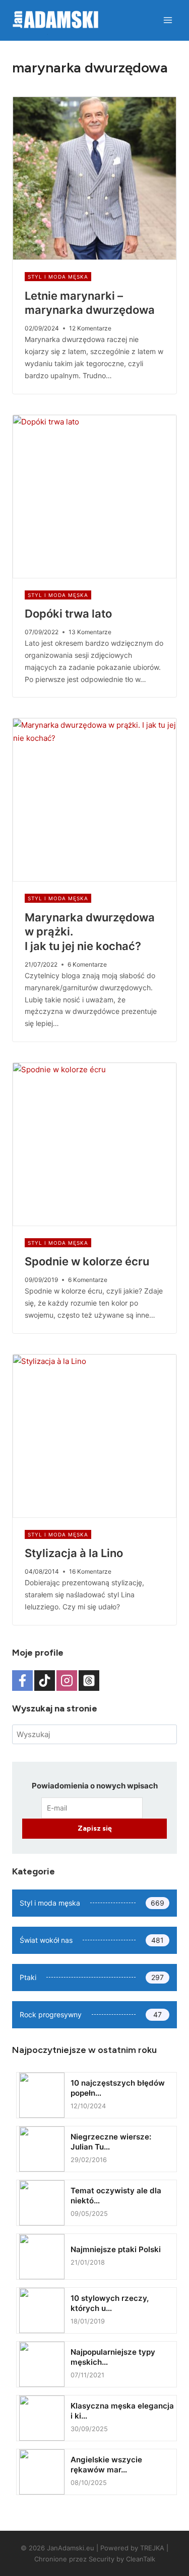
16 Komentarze (90, 1571)
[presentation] (94, 178)
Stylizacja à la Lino (74, 1553)
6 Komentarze (87, 964)
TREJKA (152, 2548)
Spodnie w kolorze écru (87, 1261)
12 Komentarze (90, 328)
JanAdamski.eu (71, 2548)
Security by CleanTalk (122, 2559)
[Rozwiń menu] (168, 20)
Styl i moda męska (58, 277)
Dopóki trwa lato (68, 614)
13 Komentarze (90, 632)
